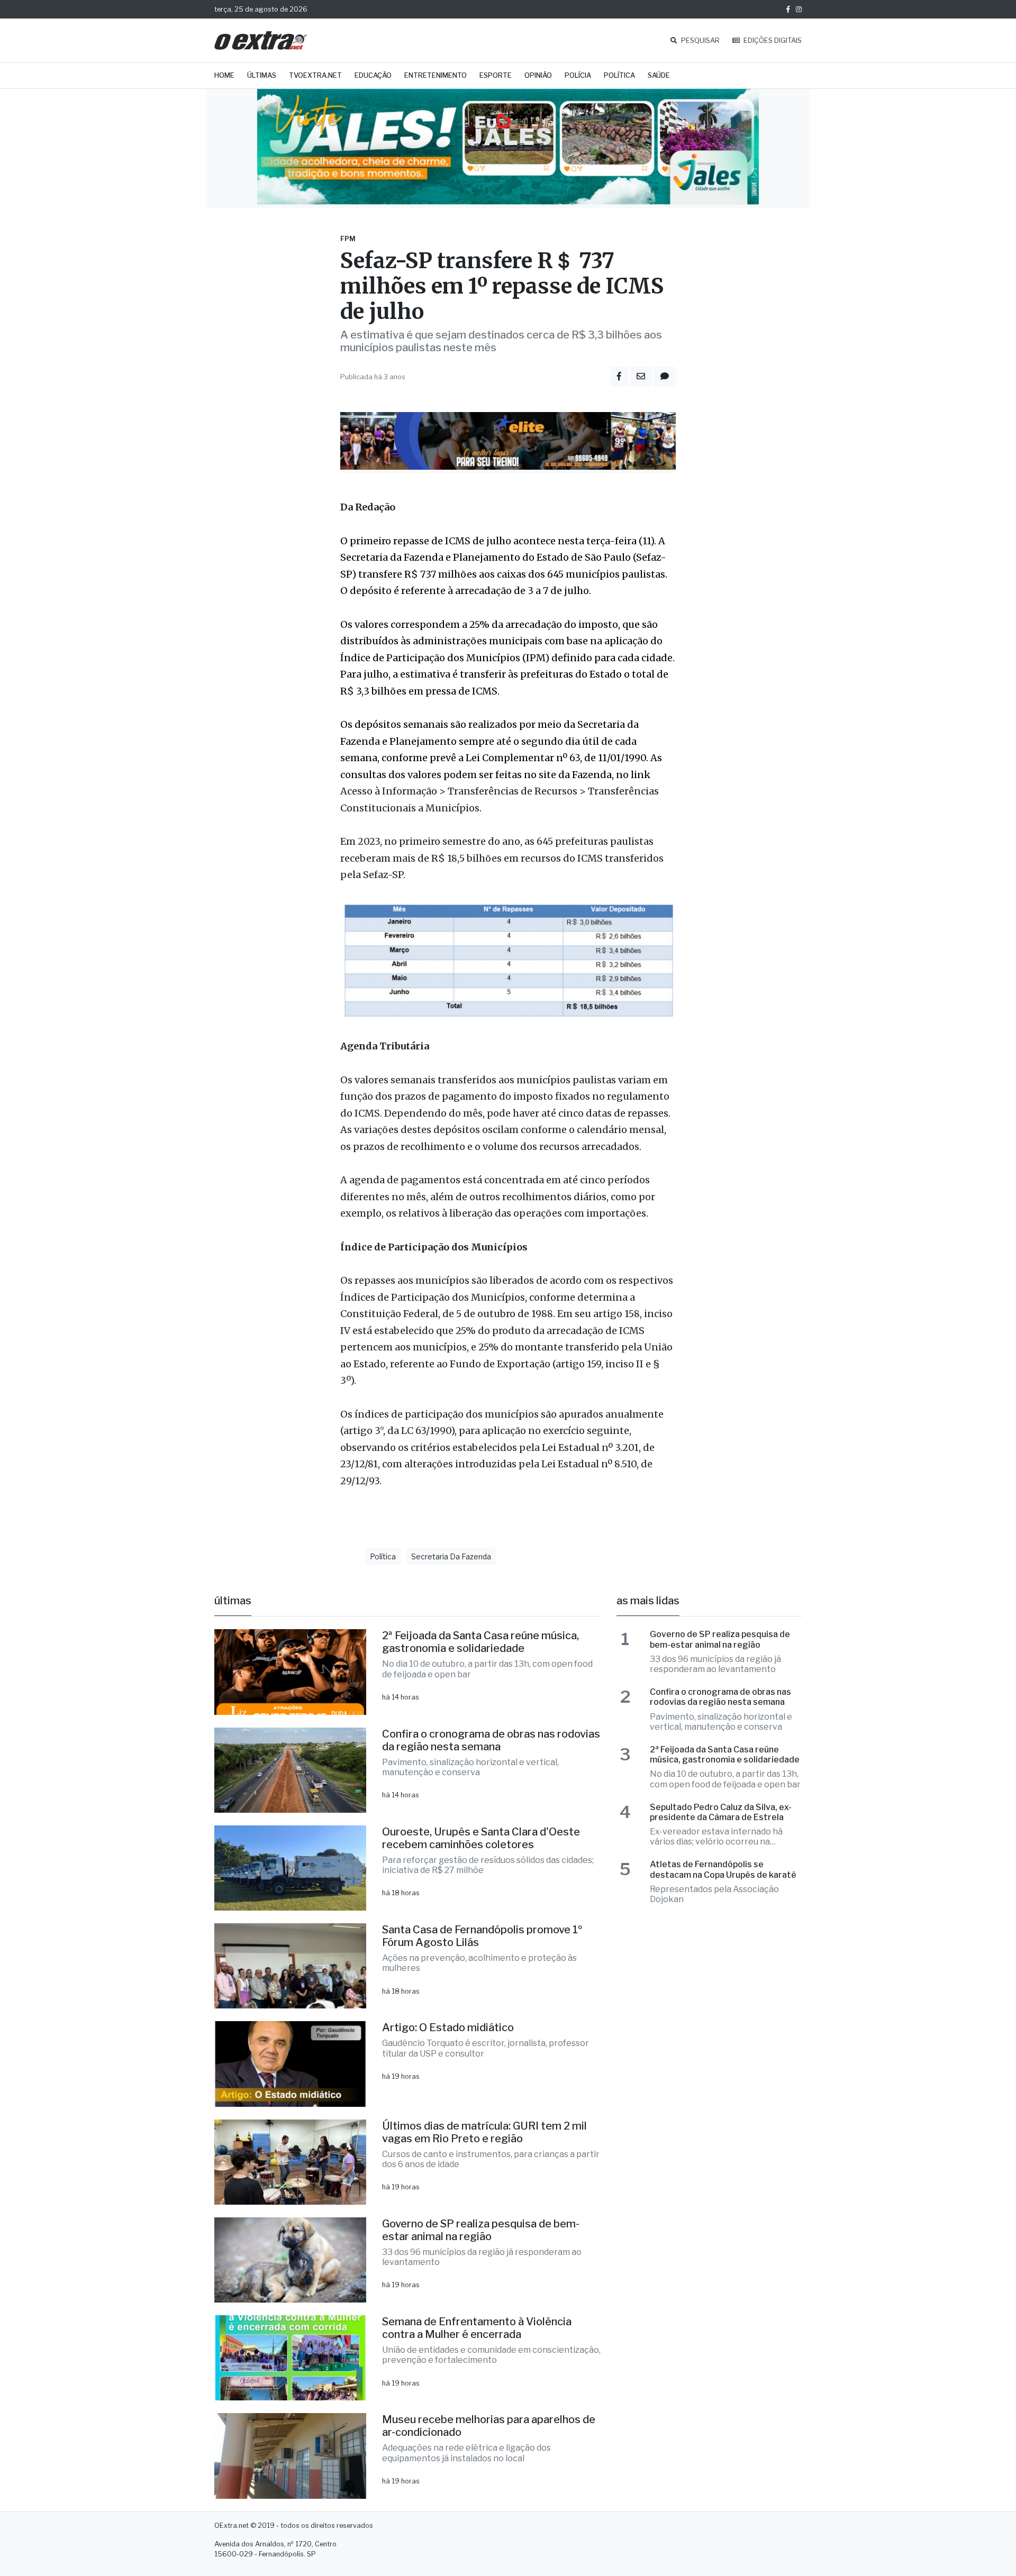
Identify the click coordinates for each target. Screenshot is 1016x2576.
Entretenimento (436, 75)
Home (224, 75)
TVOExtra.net (315, 75)
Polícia (578, 75)
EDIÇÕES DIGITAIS (772, 40)
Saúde (659, 75)
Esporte (496, 75)
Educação (373, 75)
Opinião (538, 75)
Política (619, 75)
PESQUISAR (700, 40)
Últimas (262, 75)
